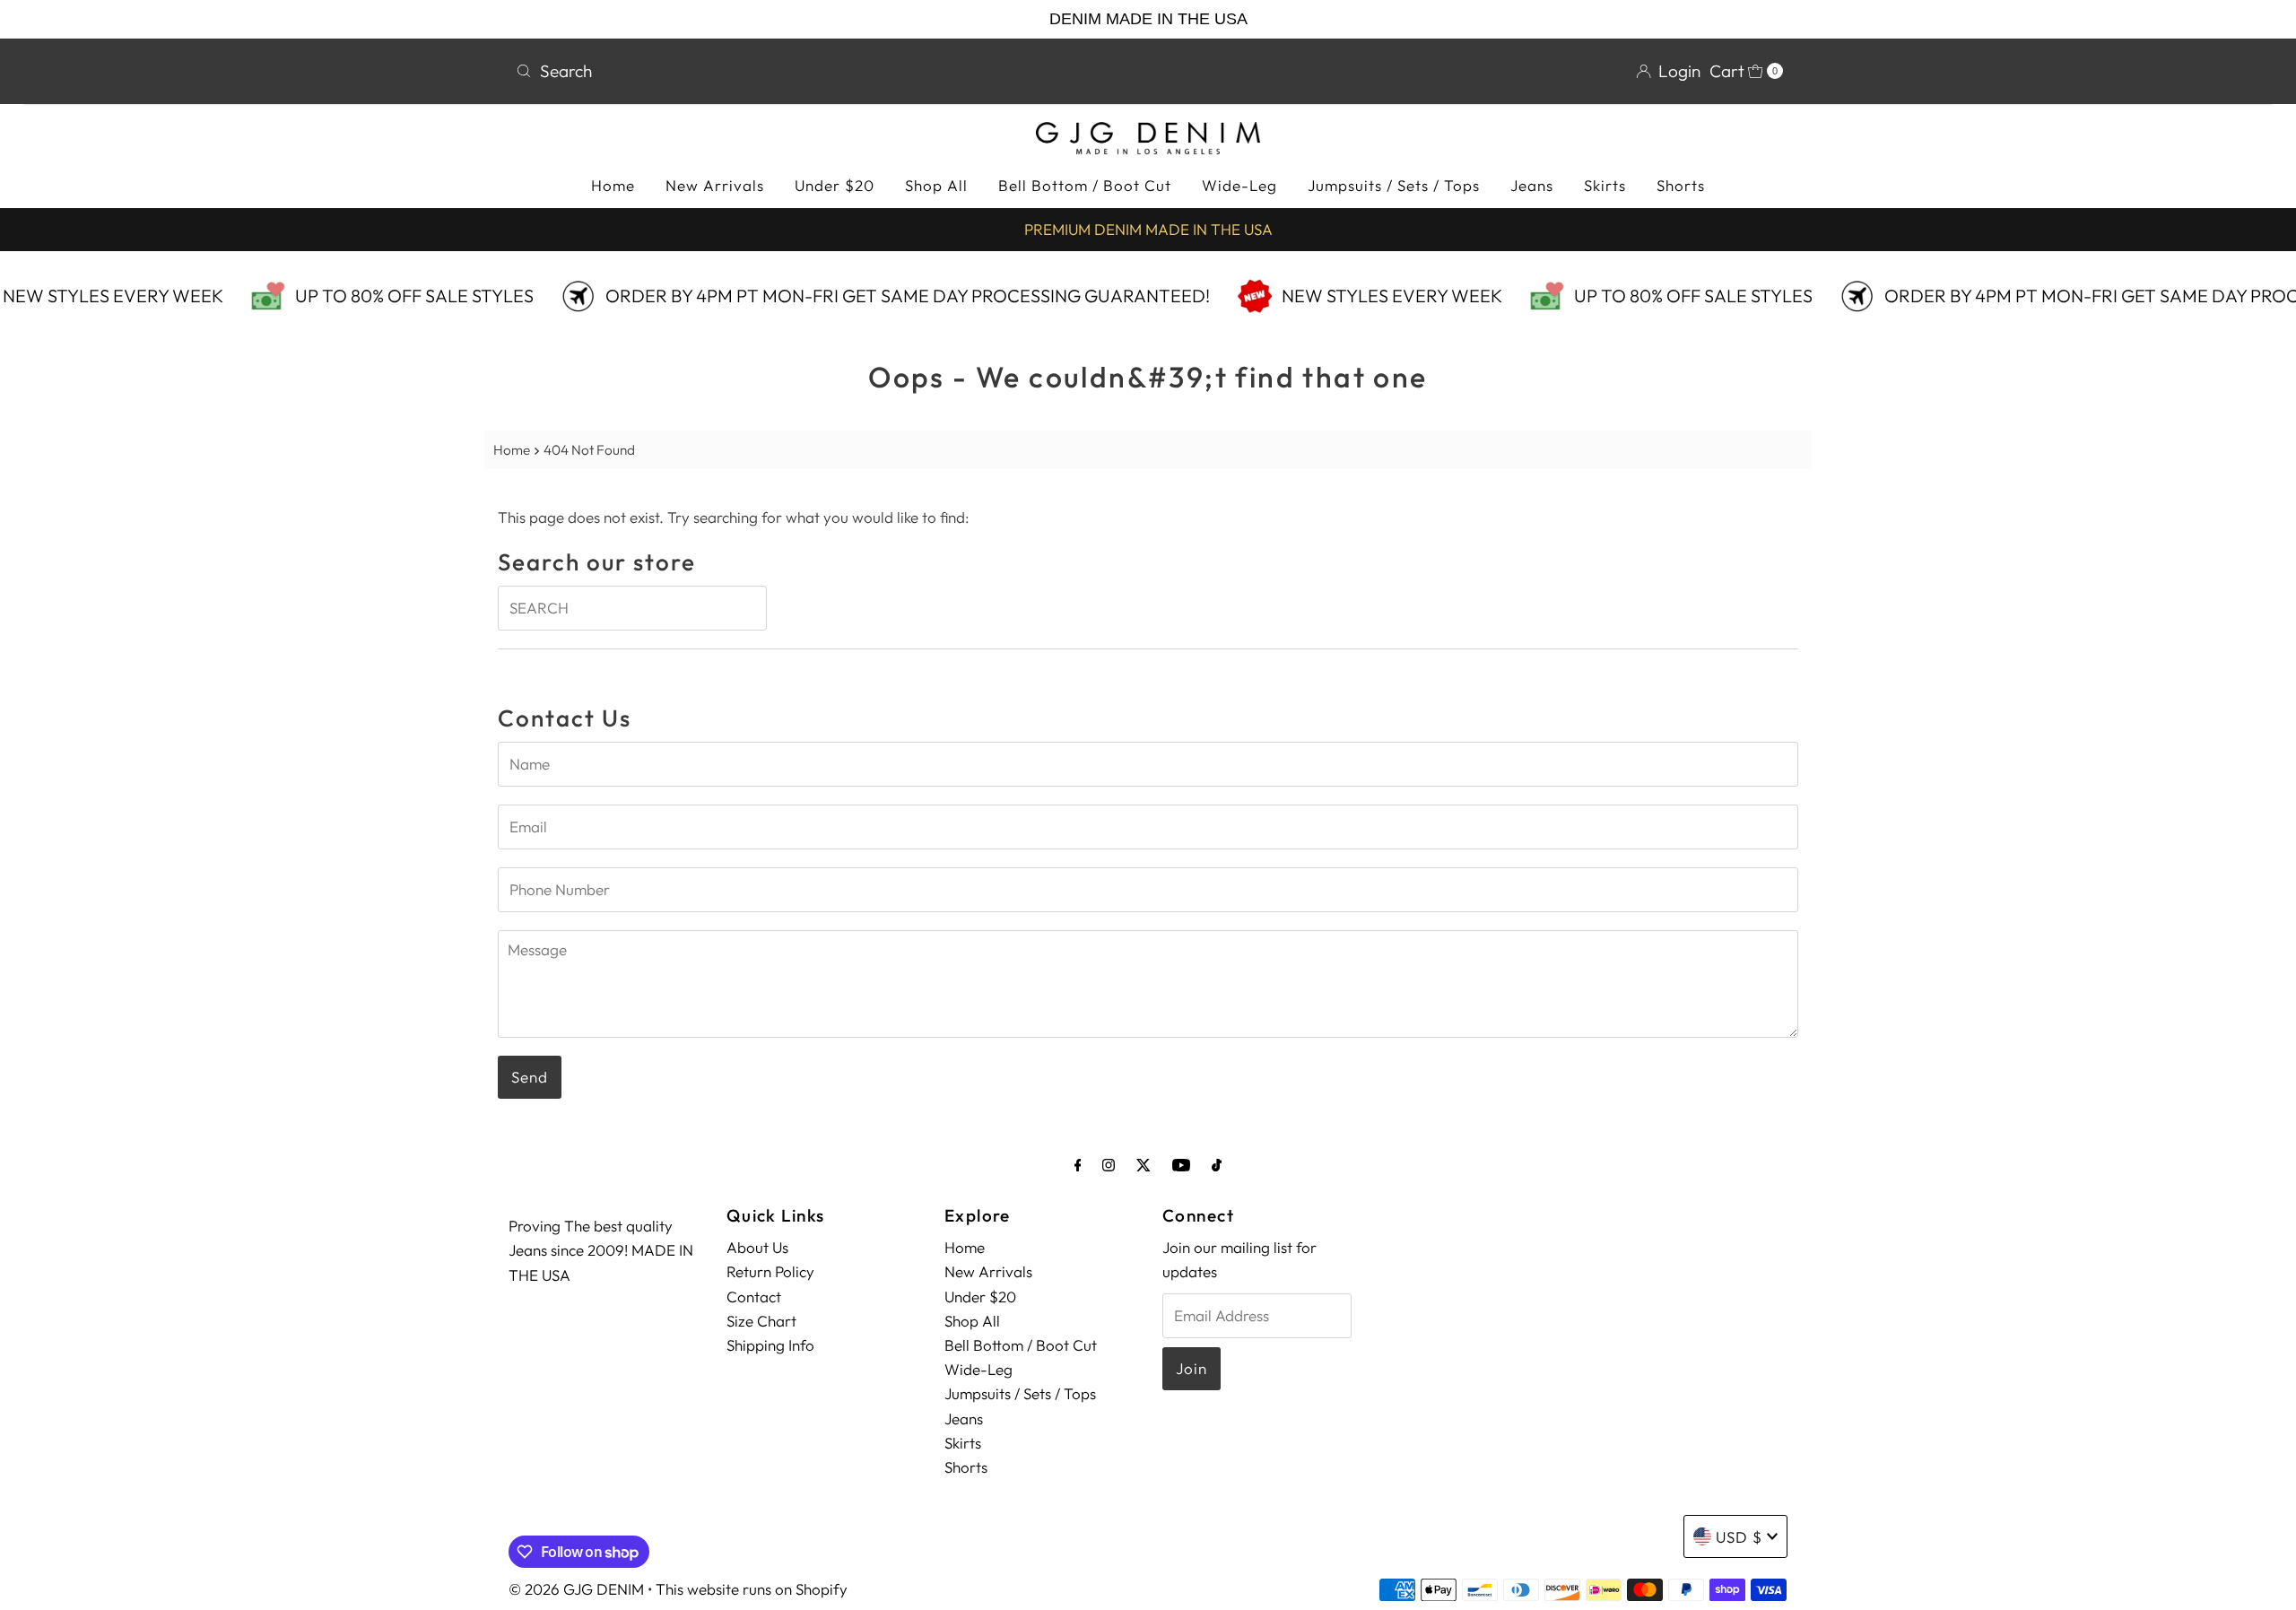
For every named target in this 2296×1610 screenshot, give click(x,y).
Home (613, 185)
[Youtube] (1181, 1165)
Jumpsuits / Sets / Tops (1394, 185)
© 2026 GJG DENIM (576, 1589)
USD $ (1739, 1537)
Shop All (936, 185)
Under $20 (835, 185)
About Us (757, 1247)
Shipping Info (770, 1345)
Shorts (1681, 185)
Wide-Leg (1239, 185)
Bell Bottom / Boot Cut (1085, 185)
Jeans (1532, 185)
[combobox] (825, 71)
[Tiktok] (1217, 1165)
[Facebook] (1078, 1165)
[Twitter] (1144, 1165)
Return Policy (770, 1271)
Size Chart (761, 1321)
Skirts (1605, 185)
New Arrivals (715, 185)
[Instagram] (1109, 1165)
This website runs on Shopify (752, 1589)
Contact (754, 1297)
